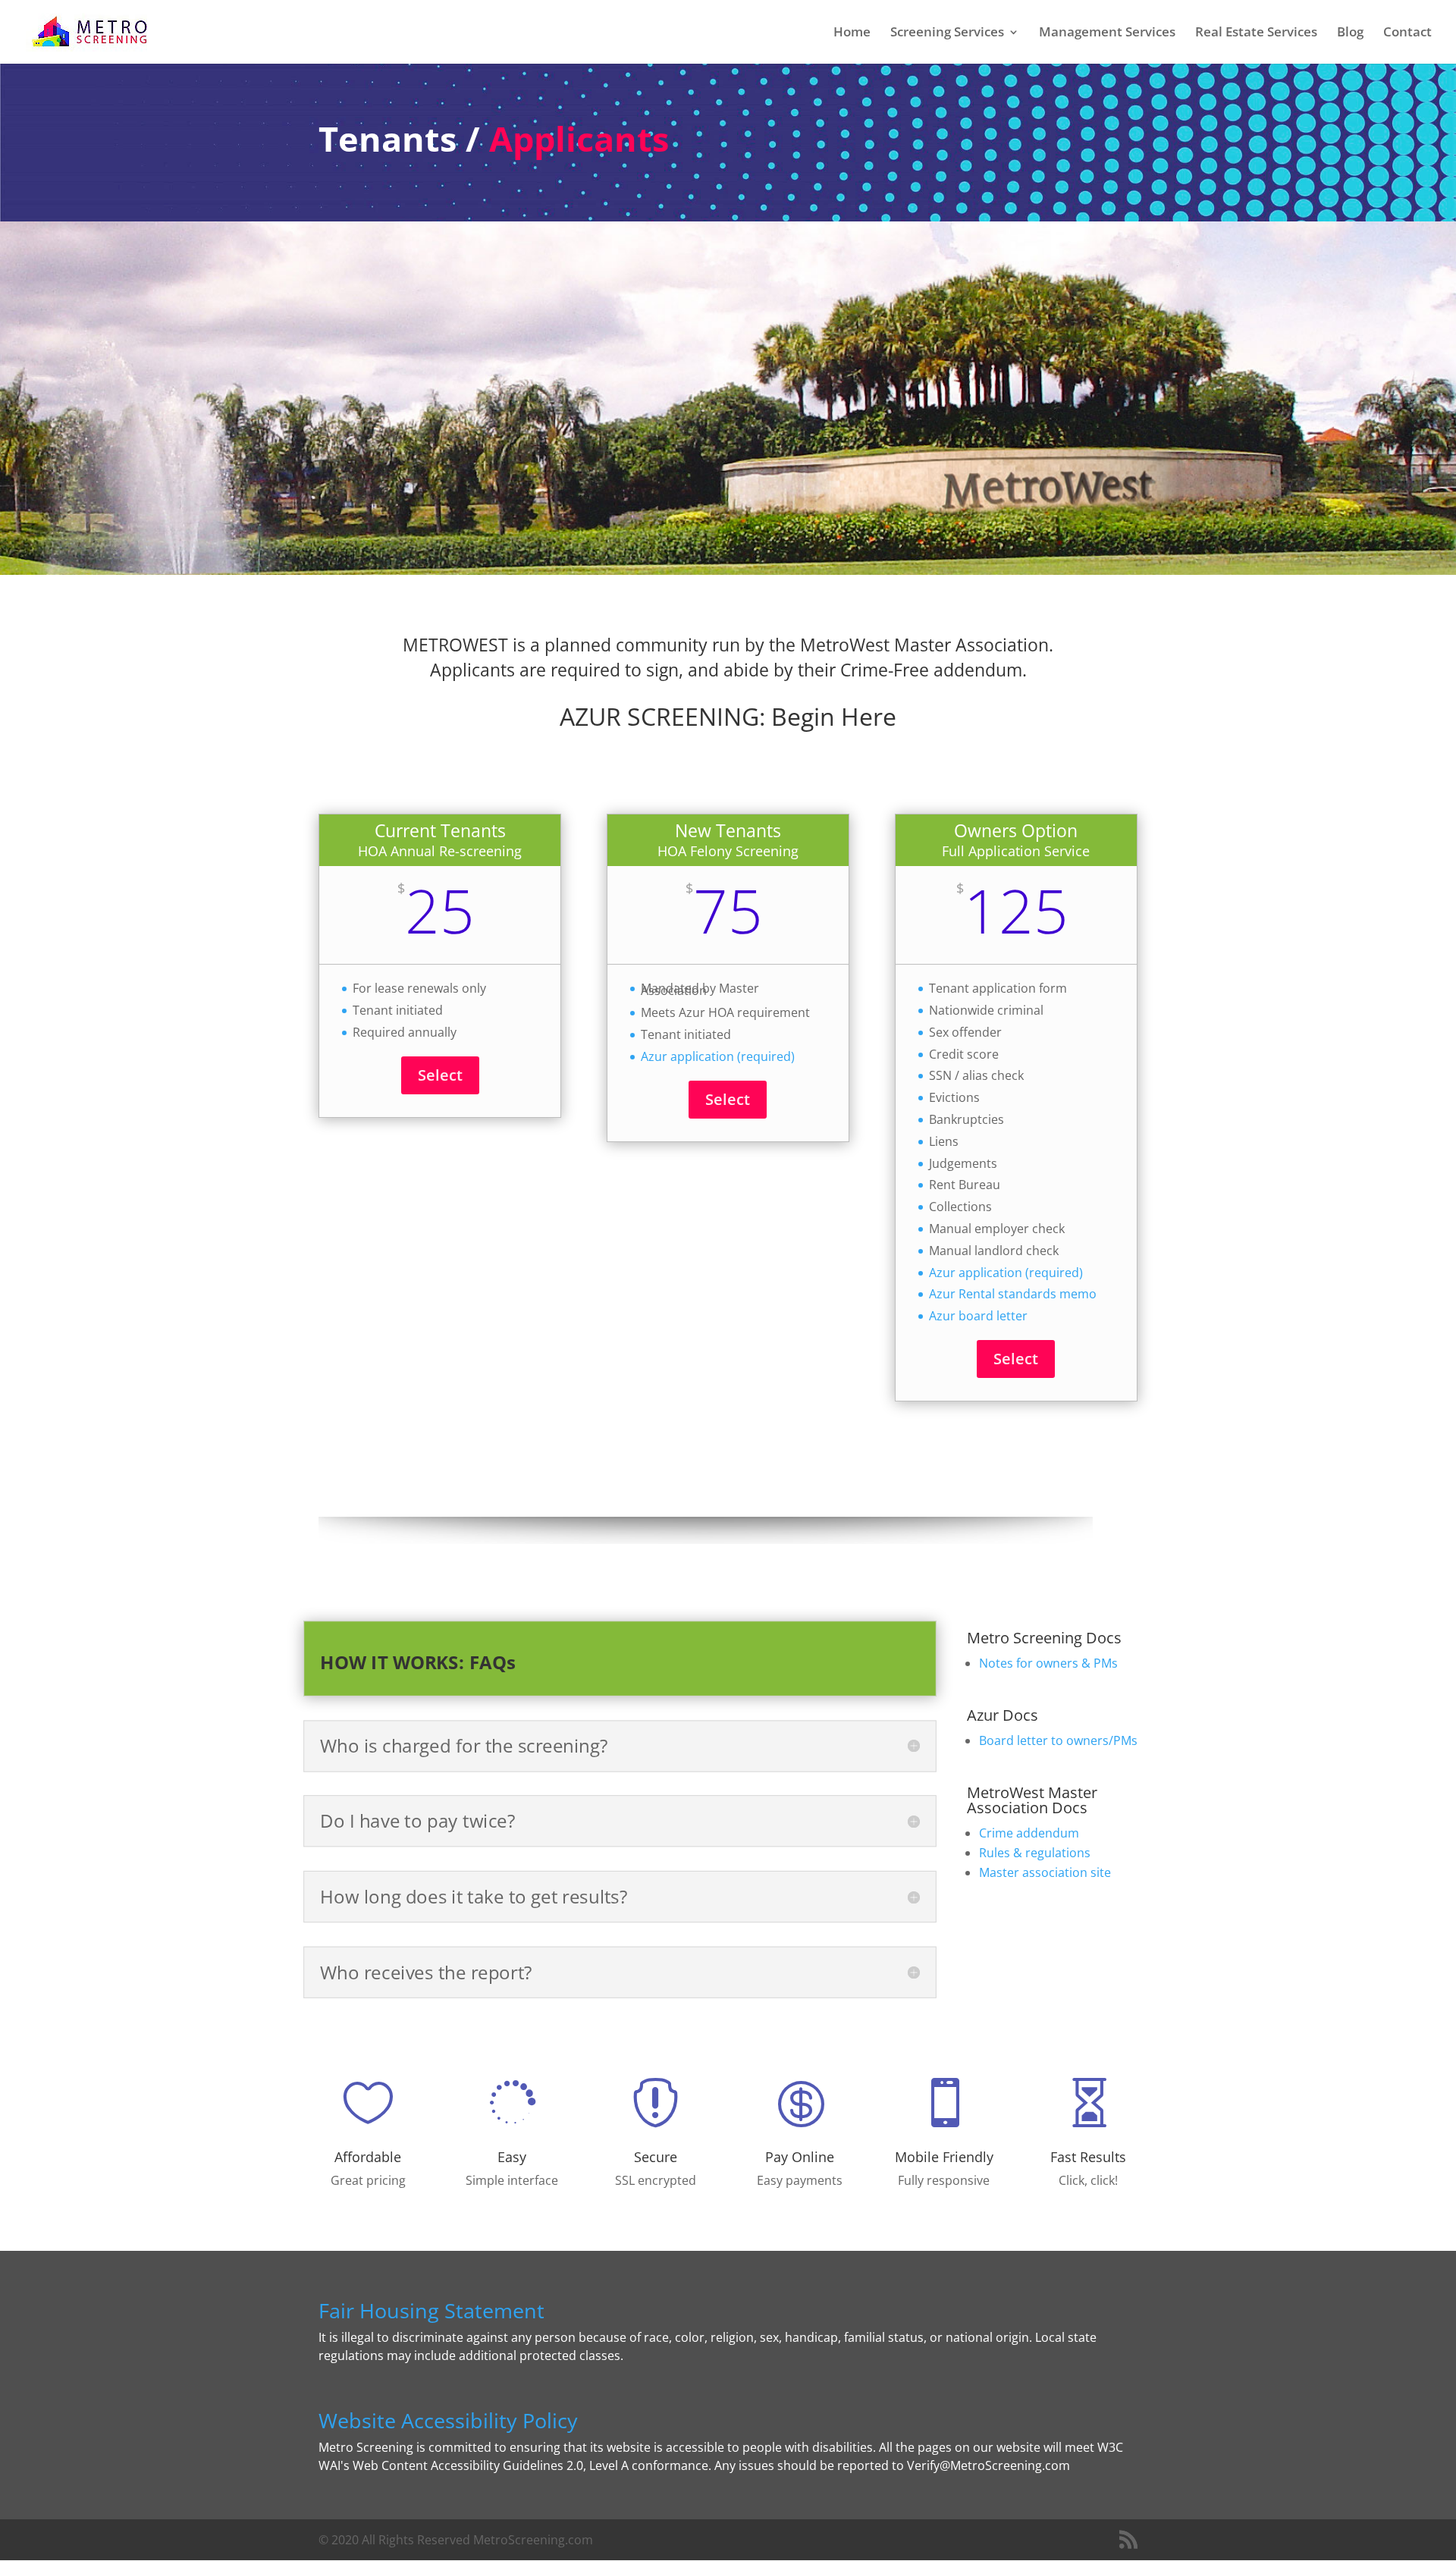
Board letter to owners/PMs (1058, 1740)
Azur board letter (978, 1316)
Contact (1407, 33)
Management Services (1107, 33)
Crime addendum (1029, 1833)
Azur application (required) (718, 1056)
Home (852, 33)
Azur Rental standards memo (1013, 1294)
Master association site (1045, 1872)
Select (440, 1075)
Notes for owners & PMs (1048, 1663)
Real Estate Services (1256, 33)
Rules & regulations (1035, 1853)
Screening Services (947, 33)
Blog (1350, 33)
